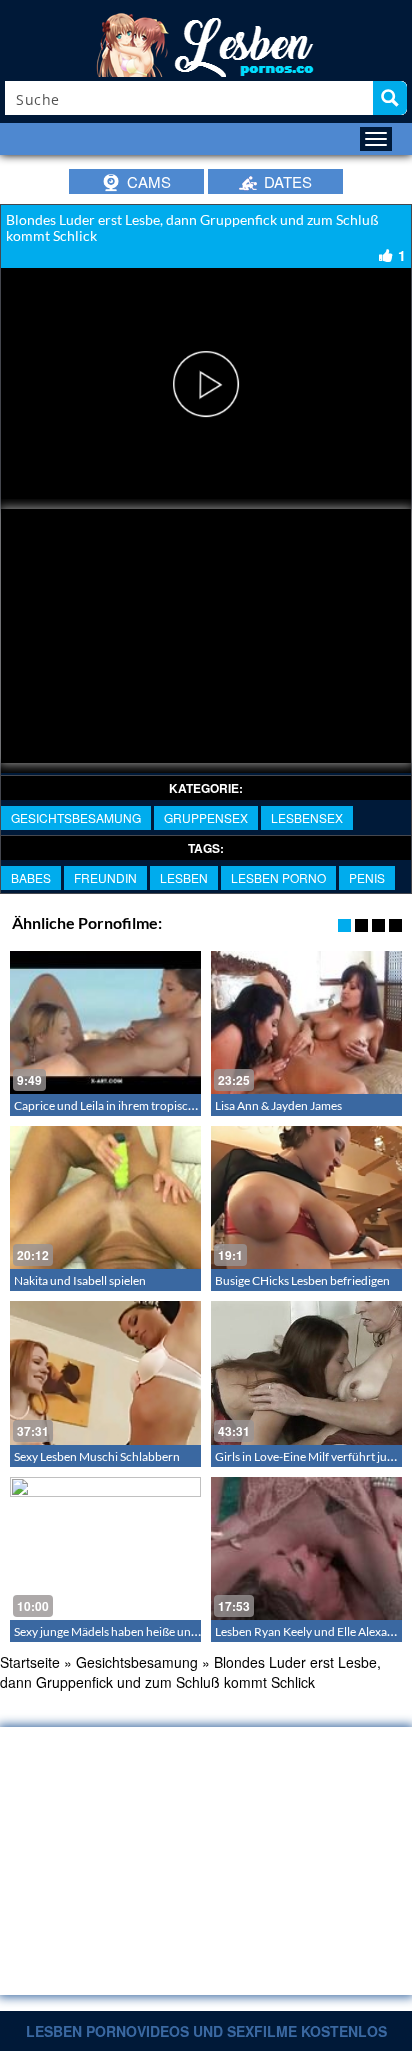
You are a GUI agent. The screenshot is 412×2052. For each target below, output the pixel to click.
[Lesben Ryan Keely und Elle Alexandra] (306, 1548)
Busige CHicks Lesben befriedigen (302, 1280)
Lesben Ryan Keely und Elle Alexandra (313, 1631)
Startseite (30, 1662)
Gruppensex (206, 817)
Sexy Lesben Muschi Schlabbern (97, 1456)
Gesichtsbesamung (76, 817)
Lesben (184, 877)
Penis (367, 877)
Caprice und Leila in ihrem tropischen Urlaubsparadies (155, 1105)
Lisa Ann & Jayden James (278, 1105)
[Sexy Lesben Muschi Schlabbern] (105, 1372)
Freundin (105, 877)
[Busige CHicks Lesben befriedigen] (306, 1197)
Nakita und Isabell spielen (80, 1280)
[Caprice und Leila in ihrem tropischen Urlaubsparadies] (105, 1022)
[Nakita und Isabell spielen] (105, 1197)
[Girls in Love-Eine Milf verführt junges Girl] (306, 1372)
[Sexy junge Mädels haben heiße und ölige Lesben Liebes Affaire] (105, 1548)
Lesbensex (307, 817)
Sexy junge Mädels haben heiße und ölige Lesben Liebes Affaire (175, 1631)
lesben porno (278, 877)
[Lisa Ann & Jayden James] (306, 1022)
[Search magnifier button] (390, 98)
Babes (31, 877)
